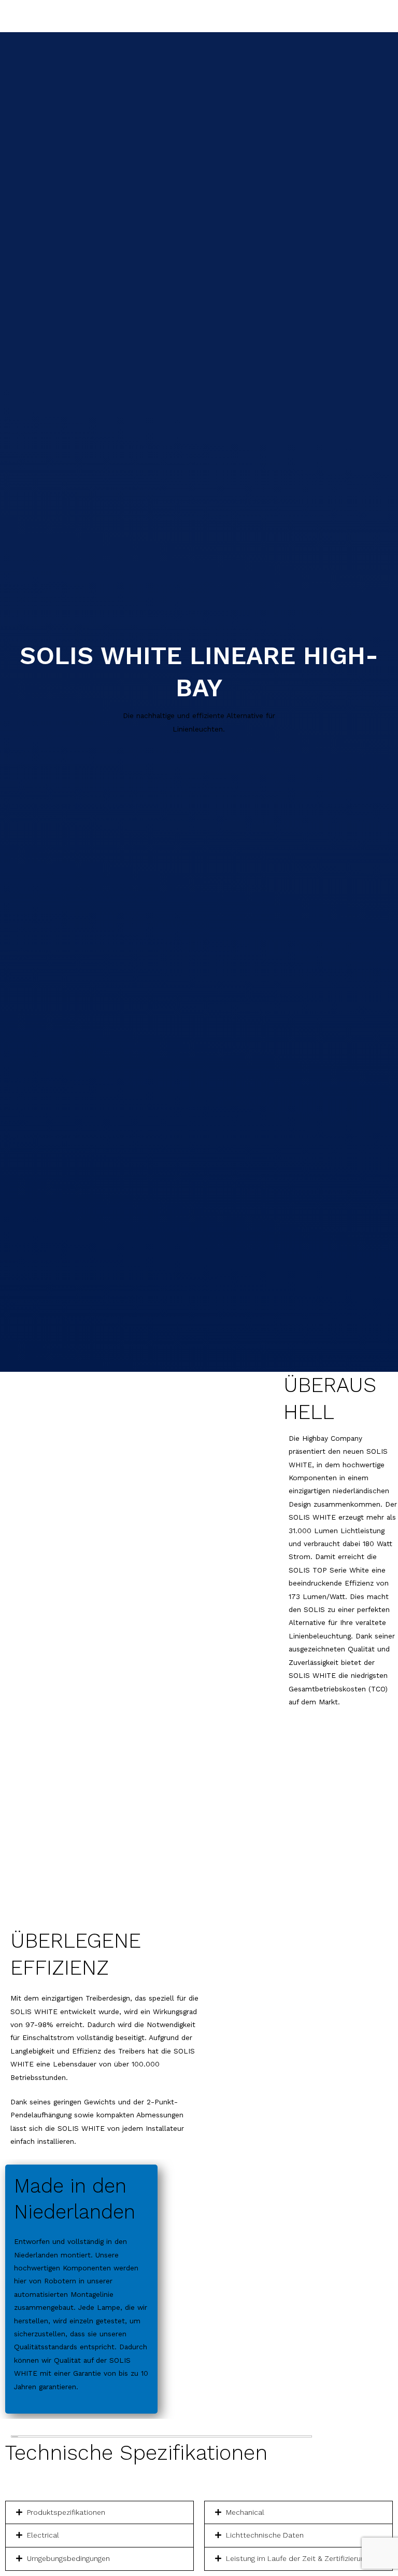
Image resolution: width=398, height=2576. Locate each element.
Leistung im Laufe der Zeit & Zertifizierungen (301, 2558)
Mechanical (245, 2512)
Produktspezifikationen (66, 2512)
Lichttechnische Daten (265, 2535)
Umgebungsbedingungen (68, 2558)
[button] (99, 2513)
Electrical (43, 2535)
